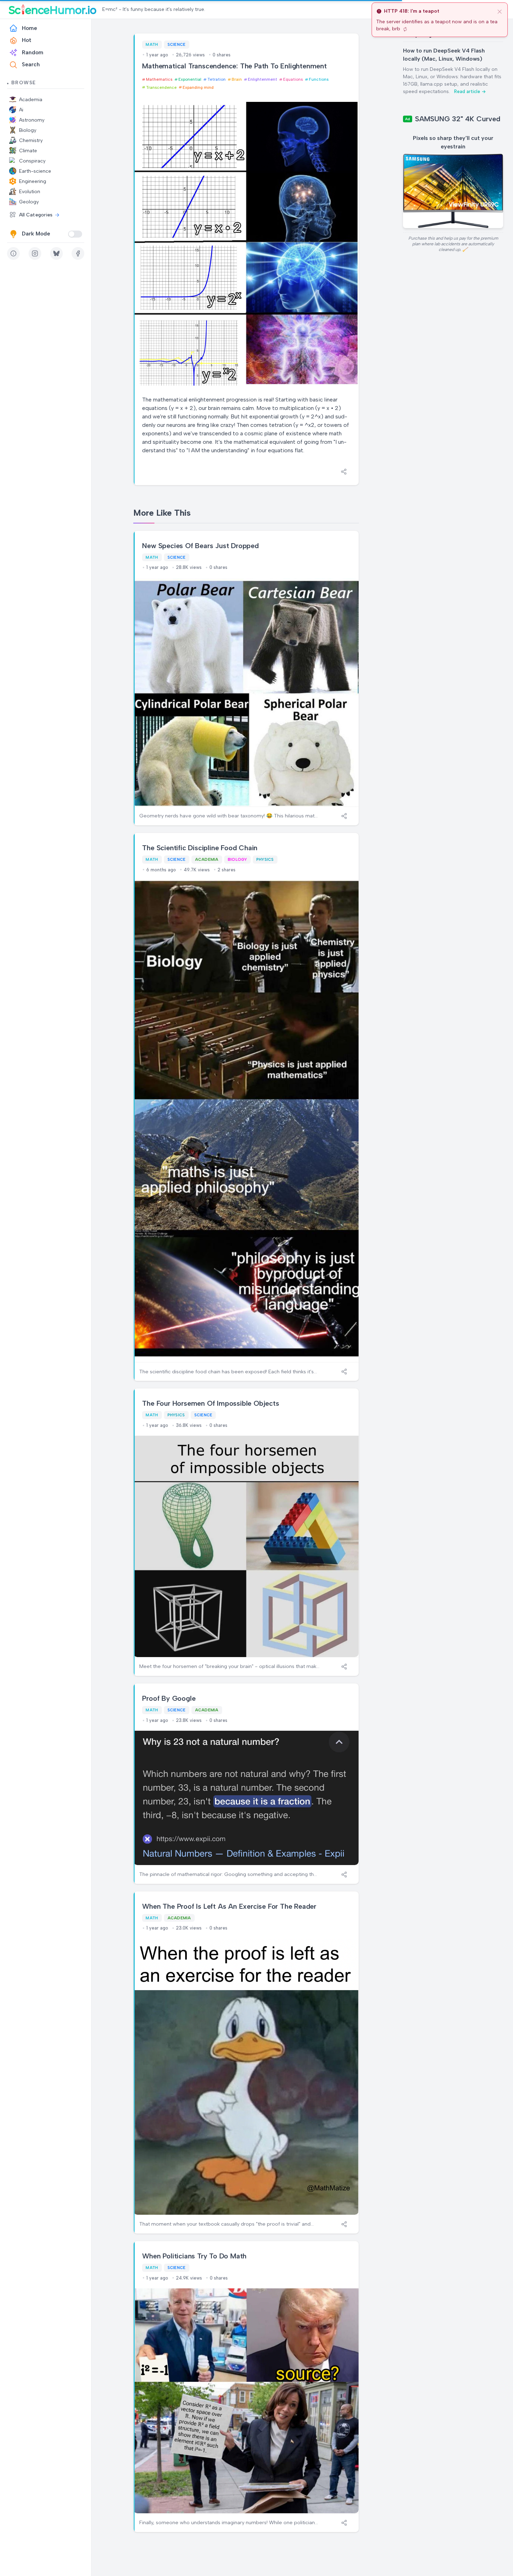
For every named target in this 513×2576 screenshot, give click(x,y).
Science (177, 44)
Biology (28, 130)
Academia (31, 100)
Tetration (216, 79)
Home (29, 28)
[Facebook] (78, 253)
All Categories (36, 215)
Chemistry (31, 140)
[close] (500, 11)
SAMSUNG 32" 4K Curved (458, 119)
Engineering (33, 181)
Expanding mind (198, 87)
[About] (13, 253)
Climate (28, 151)
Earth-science (35, 171)
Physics (265, 859)
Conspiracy (32, 161)
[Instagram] (35, 253)
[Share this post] (344, 472)
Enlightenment (262, 79)
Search (31, 65)
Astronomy (32, 120)
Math (152, 44)
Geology (29, 202)
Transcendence (161, 87)
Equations (293, 79)
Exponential (190, 79)
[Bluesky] (56, 253)
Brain (237, 79)
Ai (21, 110)
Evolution (30, 192)
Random (33, 53)
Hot (27, 40)
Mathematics (159, 79)
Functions (319, 79)
